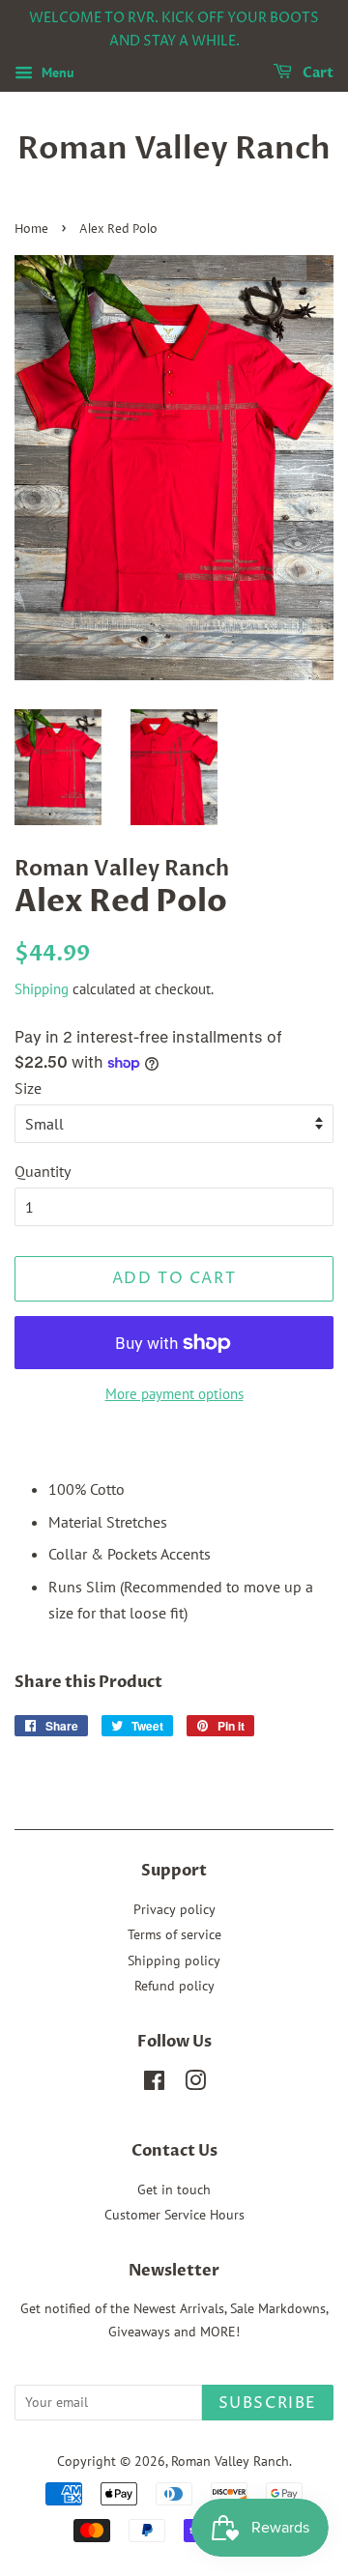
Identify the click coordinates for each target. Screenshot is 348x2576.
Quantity (43, 1171)
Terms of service (174, 1934)
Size (28, 1088)
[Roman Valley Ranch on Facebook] (154, 2084)
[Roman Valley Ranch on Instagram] (195, 2084)
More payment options (174, 1394)
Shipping (42, 989)
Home (31, 229)
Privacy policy (174, 1909)
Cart (317, 73)
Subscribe (268, 2403)
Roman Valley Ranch (174, 149)
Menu (56, 72)
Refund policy (174, 1986)
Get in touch (174, 2190)
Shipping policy (174, 1961)
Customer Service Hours (174, 2215)
